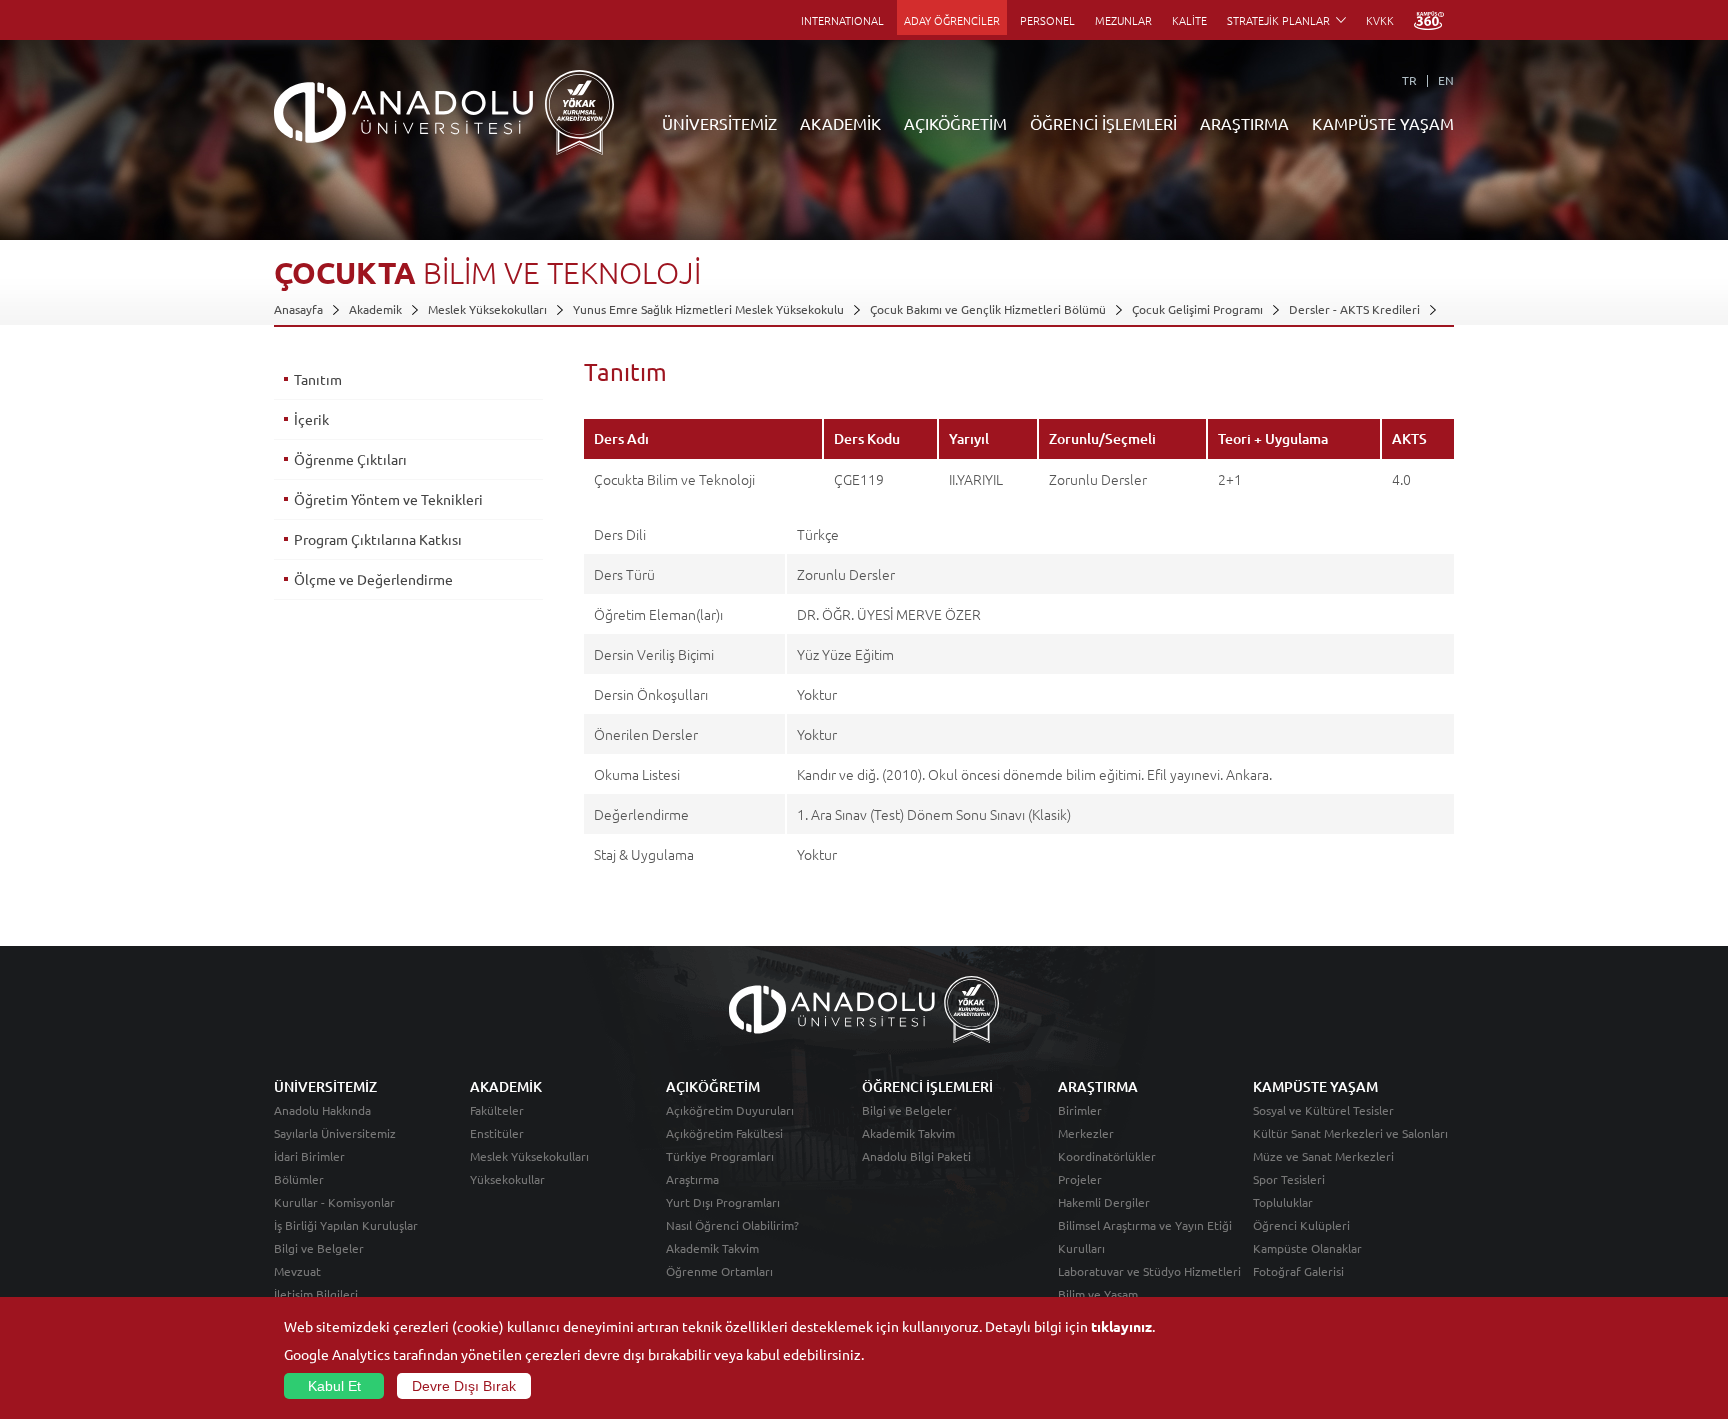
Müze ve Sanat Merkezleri (1323, 1156)
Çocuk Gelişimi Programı (1197, 309)
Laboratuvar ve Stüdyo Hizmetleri (1149, 1271)
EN (1446, 80)
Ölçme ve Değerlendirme (373, 579)
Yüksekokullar (507, 1179)
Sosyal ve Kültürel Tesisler (1323, 1110)
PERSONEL (1047, 20)
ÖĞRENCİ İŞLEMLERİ (1103, 123)
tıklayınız (1121, 1326)
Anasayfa (298, 309)
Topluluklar (1283, 1202)
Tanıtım (318, 379)
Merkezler (1086, 1133)
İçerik (311, 419)
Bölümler (299, 1179)
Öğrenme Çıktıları (350, 459)
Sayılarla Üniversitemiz (335, 1133)
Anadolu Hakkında (322, 1110)
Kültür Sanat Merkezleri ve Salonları (1350, 1133)
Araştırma (692, 1179)
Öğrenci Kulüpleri (1301, 1225)
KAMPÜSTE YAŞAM (1383, 123)
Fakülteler (497, 1110)
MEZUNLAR (1123, 20)
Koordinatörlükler (1107, 1156)
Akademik (375, 309)
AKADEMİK (840, 123)
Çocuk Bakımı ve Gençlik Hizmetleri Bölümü (988, 309)
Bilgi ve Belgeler (319, 1248)
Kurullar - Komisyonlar (334, 1202)
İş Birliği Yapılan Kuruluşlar (346, 1225)
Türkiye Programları (720, 1156)
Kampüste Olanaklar (1307, 1248)
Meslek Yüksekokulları (487, 309)
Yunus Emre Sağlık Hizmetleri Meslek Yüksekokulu (708, 309)
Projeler (1080, 1179)
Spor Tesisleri (1289, 1179)
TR (1409, 80)
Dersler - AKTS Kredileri (1354, 309)
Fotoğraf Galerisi (1298, 1271)
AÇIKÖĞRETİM (955, 123)
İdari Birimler (309, 1156)
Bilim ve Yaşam (1098, 1294)
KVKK (1380, 20)
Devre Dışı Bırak (464, 1386)
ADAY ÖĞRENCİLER (952, 20)
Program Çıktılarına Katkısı (378, 539)
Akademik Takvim (712, 1248)
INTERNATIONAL (842, 20)
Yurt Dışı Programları (723, 1202)
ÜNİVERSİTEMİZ (719, 123)
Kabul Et (334, 1386)
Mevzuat (297, 1271)
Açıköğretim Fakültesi (724, 1133)
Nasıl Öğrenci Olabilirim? (732, 1225)
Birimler (1080, 1110)
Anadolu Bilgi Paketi (916, 1156)
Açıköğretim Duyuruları (730, 1110)
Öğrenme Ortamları (719, 1271)
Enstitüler (497, 1133)
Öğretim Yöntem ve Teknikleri (388, 499)
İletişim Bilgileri (316, 1294)
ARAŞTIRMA (1244, 123)
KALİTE (1189, 20)
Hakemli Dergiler (1104, 1202)
